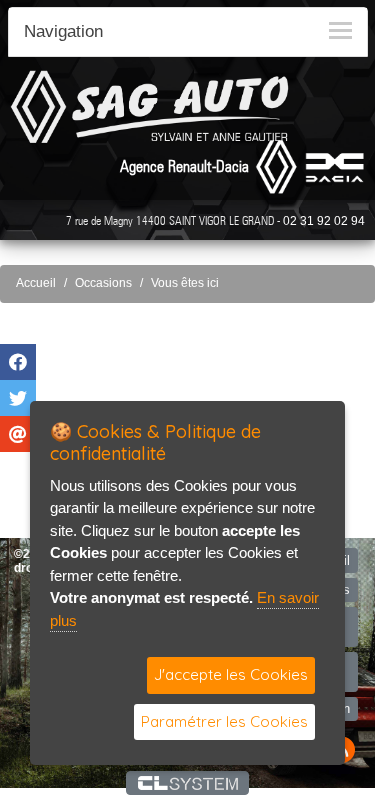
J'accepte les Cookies (231, 674)
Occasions (103, 283)
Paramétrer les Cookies (224, 721)
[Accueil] (150, 106)
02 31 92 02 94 (324, 221)
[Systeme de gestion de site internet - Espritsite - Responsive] (187, 783)
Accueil (36, 283)
